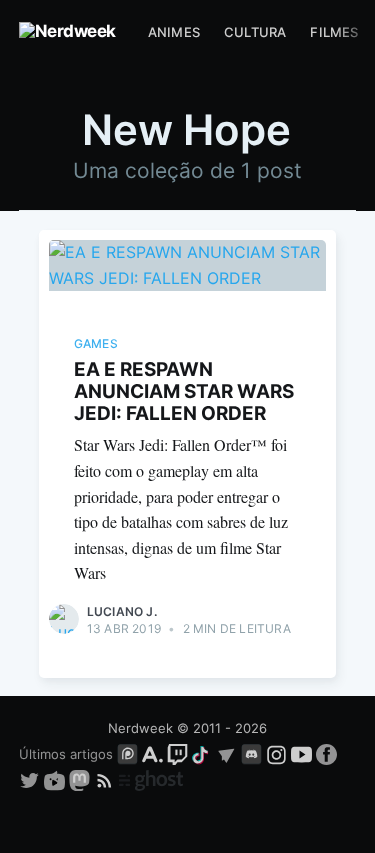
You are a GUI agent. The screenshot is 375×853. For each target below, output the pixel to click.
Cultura (255, 32)
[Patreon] (127, 754)
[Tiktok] (202, 754)
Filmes (334, 32)
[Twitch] (177, 754)
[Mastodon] (81, 780)
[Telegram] (226, 754)
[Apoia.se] (154, 754)
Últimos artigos (66, 754)
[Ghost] (151, 780)
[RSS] (106, 780)
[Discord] (251, 754)
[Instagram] (276, 754)
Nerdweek (140, 728)
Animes (174, 32)
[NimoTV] (56, 780)
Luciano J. (122, 611)
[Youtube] (301, 754)
